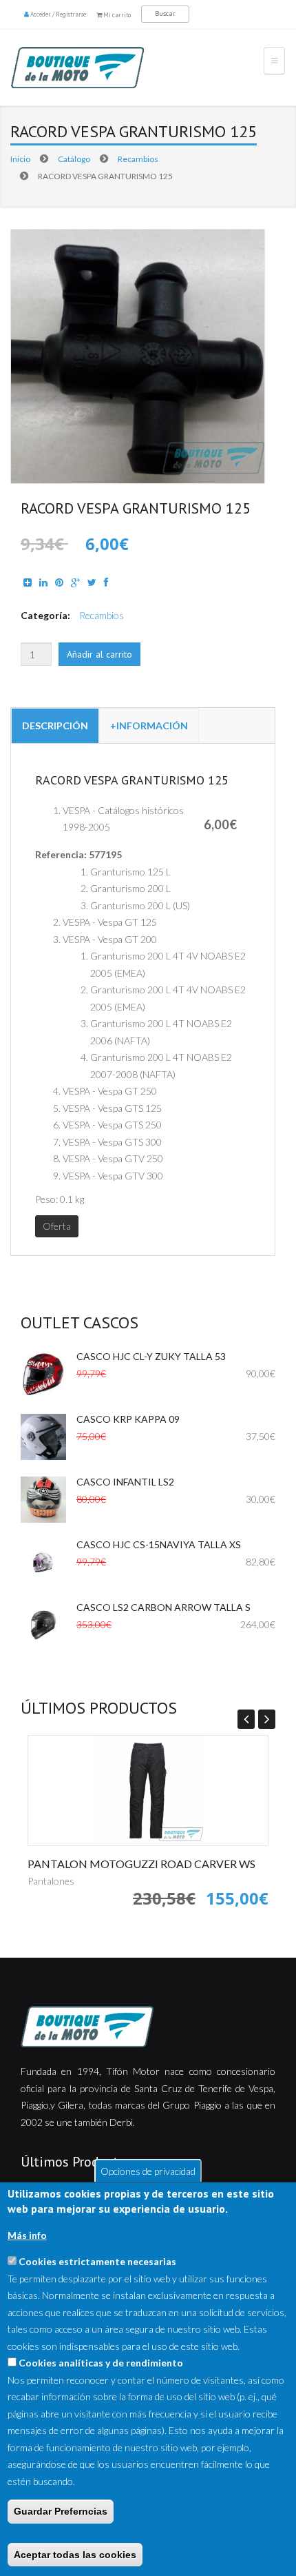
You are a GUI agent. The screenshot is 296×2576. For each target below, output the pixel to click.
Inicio (20, 159)
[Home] (148, 2027)
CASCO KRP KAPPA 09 (128, 1419)
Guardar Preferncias (61, 2511)
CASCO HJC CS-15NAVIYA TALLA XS (159, 1544)
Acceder (41, 14)
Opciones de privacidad (148, 2170)
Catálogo (74, 159)
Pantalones (51, 1881)
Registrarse (71, 14)
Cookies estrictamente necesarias (97, 2261)
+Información (149, 726)
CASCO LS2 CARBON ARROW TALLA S (163, 1607)
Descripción (55, 726)
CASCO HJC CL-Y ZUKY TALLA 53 (151, 1356)
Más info (27, 2235)
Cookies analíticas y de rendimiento (101, 2363)
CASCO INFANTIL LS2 (125, 1482)
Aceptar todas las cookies (75, 2555)
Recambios (138, 159)
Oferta (57, 1226)
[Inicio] (103, 68)
